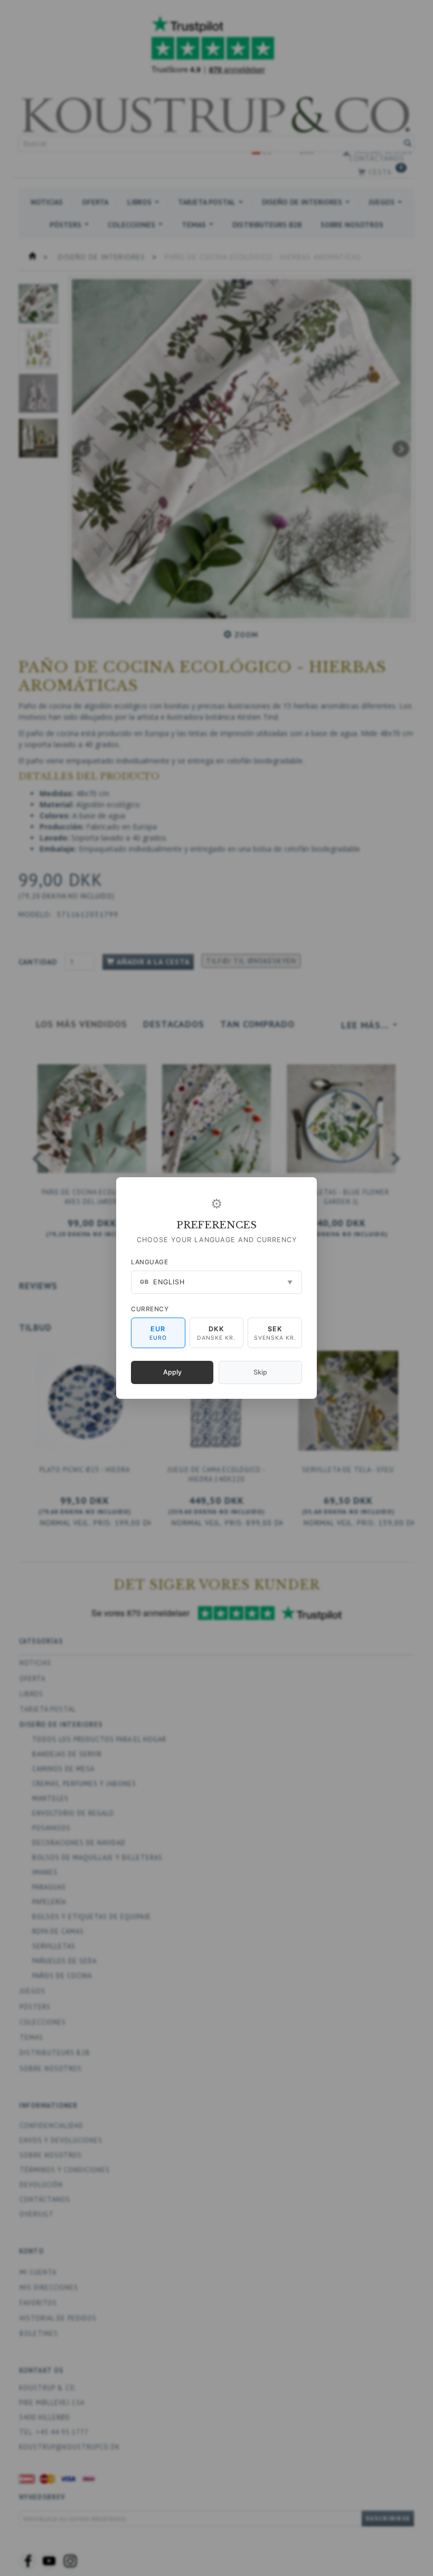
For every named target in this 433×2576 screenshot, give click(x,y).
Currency (150, 1309)
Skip (260, 1372)
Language (149, 1262)
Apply (172, 1372)
